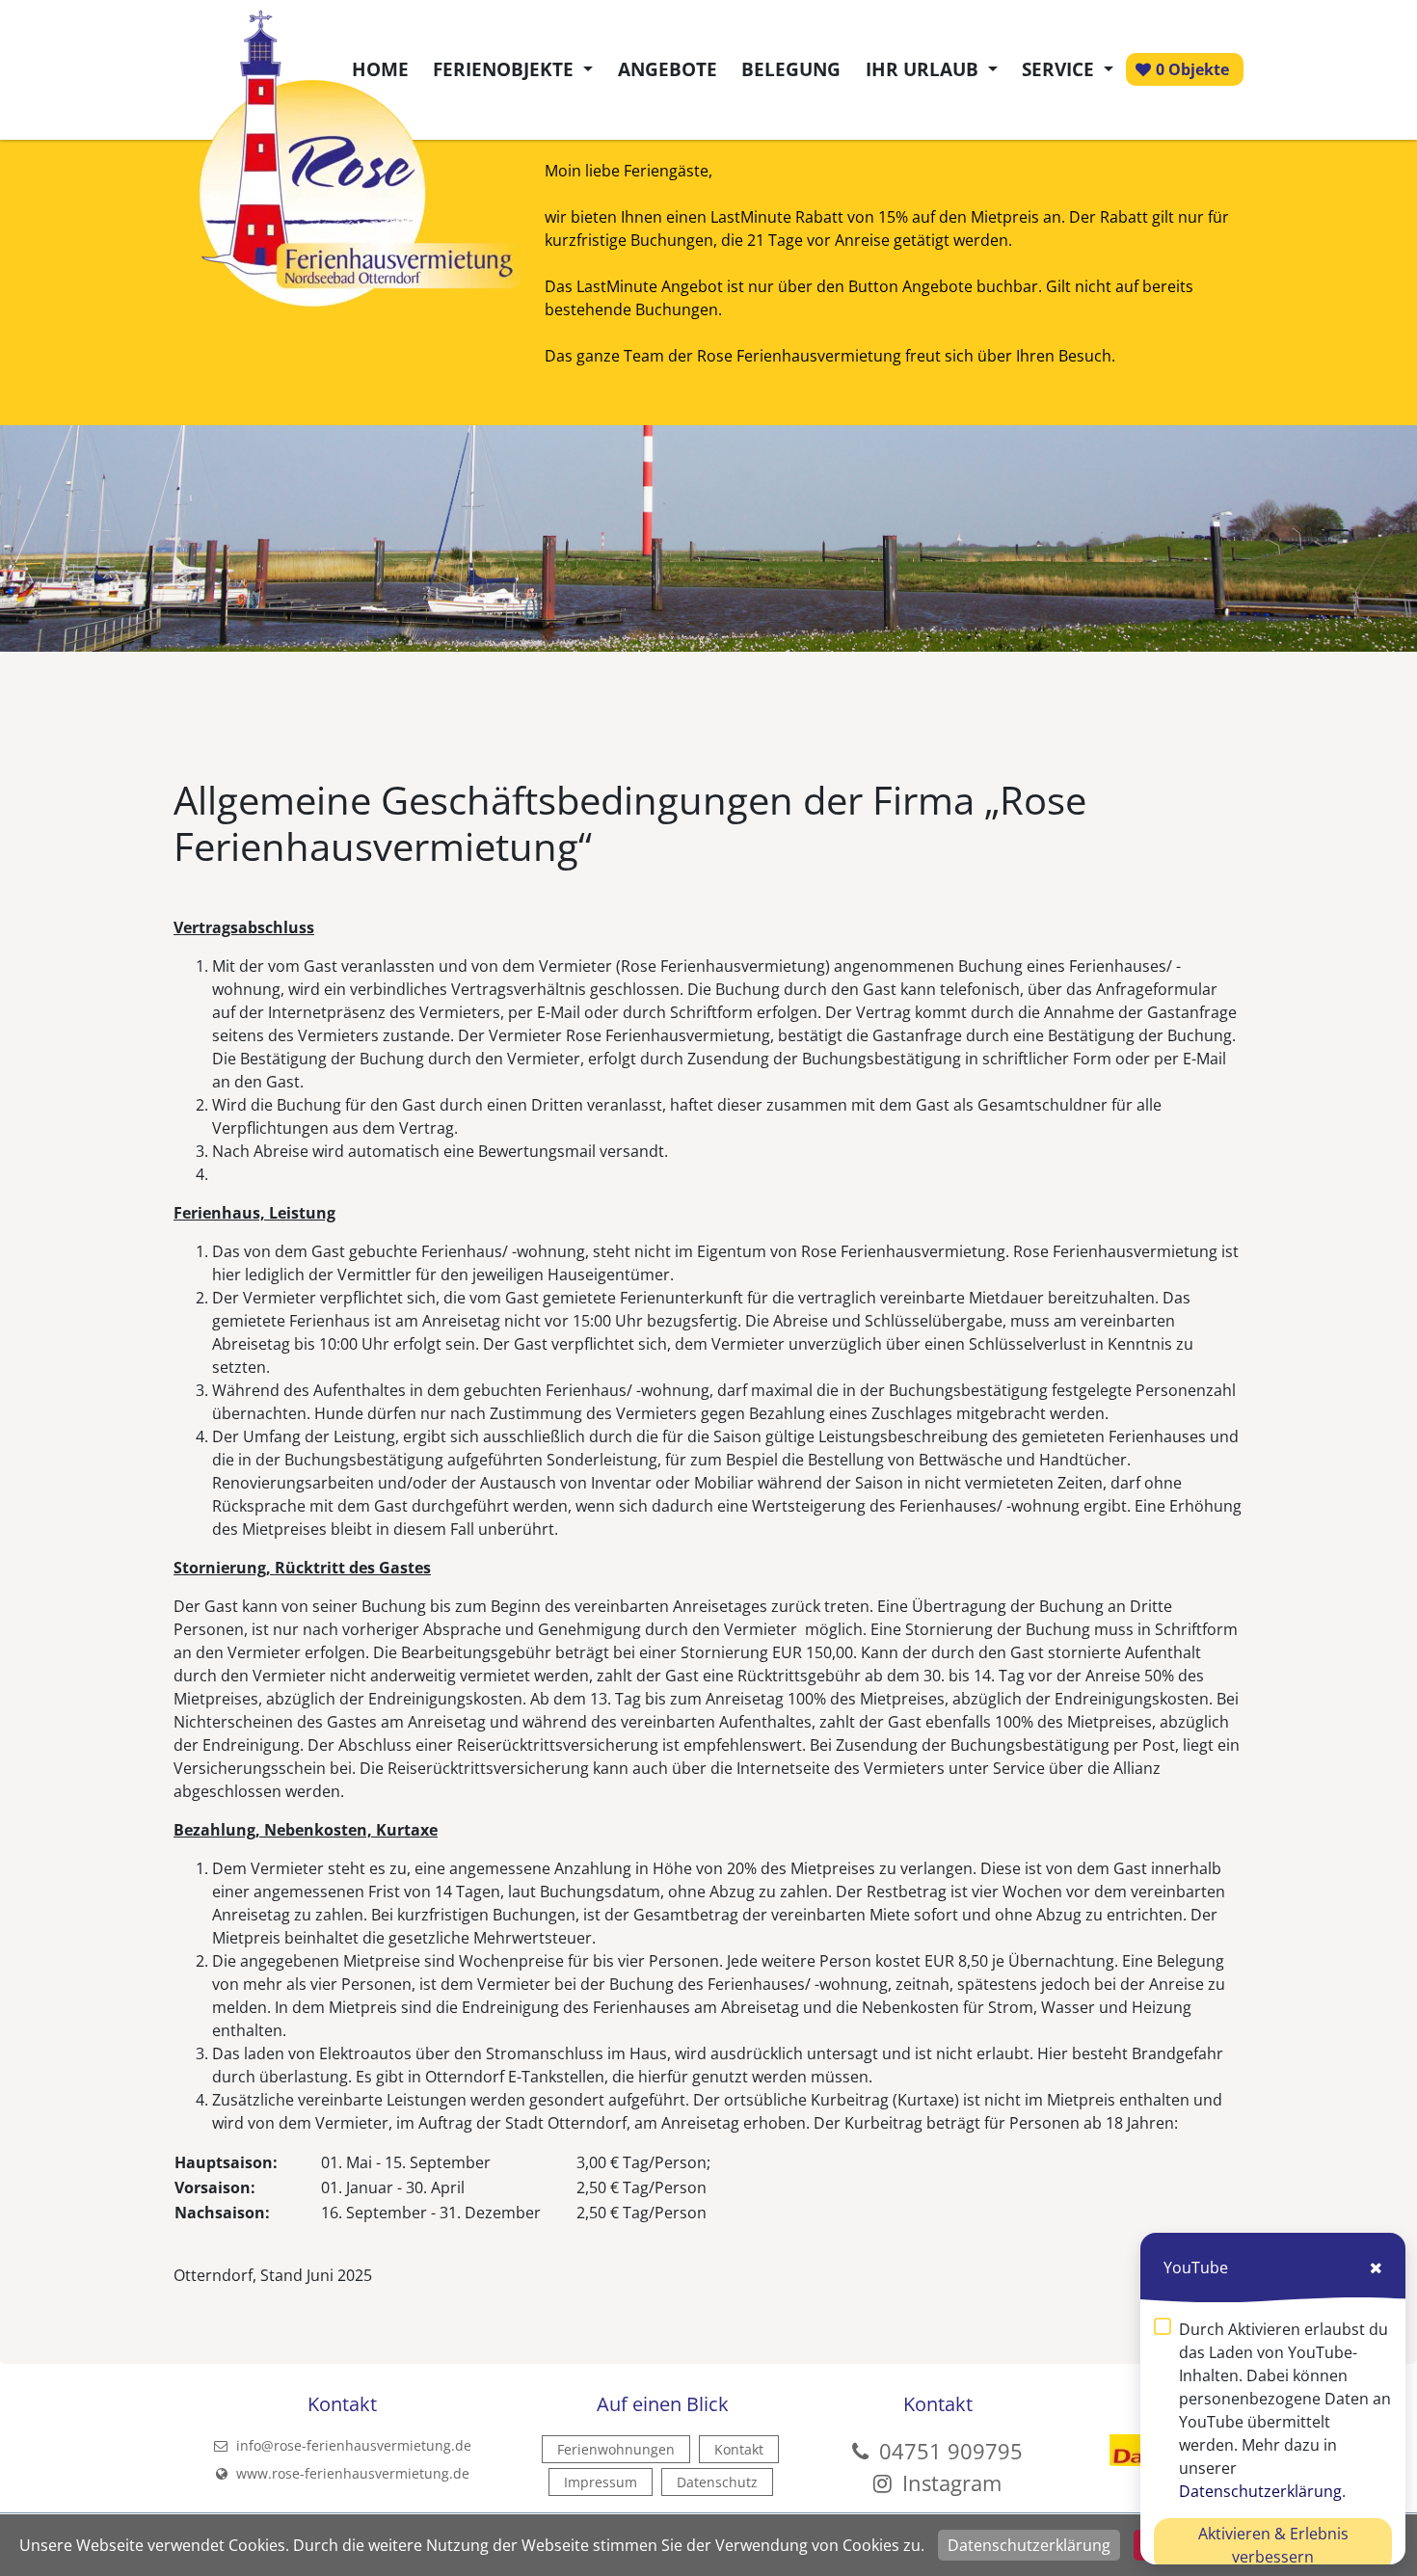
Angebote (668, 69)
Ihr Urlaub (924, 69)
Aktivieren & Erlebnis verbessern (1273, 2545)
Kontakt (739, 2449)
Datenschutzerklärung (1029, 2545)
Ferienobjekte (506, 69)
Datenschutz (717, 2482)
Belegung (791, 69)
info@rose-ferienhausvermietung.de (352, 2445)
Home (380, 69)
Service (1060, 69)
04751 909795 (951, 2451)
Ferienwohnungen (616, 2449)
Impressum (601, 2482)
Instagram (949, 2482)
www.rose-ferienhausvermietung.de (351, 2473)
